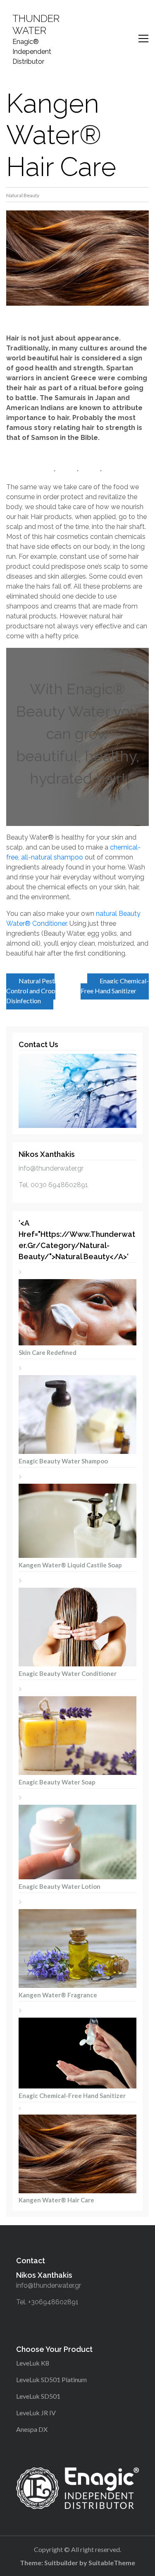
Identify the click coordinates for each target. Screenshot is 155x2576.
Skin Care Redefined (48, 1352)
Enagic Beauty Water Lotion (60, 1886)
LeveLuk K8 (33, 2363)
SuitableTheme (112, 2563)
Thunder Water (36, 25)
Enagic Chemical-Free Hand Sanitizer (115, 986)
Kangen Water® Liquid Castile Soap (70, 1565)
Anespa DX (32, 2429)
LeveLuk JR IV (36, 2413)
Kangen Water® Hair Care (56, 2200)
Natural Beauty (23, 195)
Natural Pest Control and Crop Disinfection (31, 991)
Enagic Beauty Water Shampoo (63, 1461)
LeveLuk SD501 (38, 2396)
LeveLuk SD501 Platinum (51, 2379)
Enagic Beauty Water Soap (57, 1782)
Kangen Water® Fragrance (58, 1995)
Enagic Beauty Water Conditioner (68, 1673)
